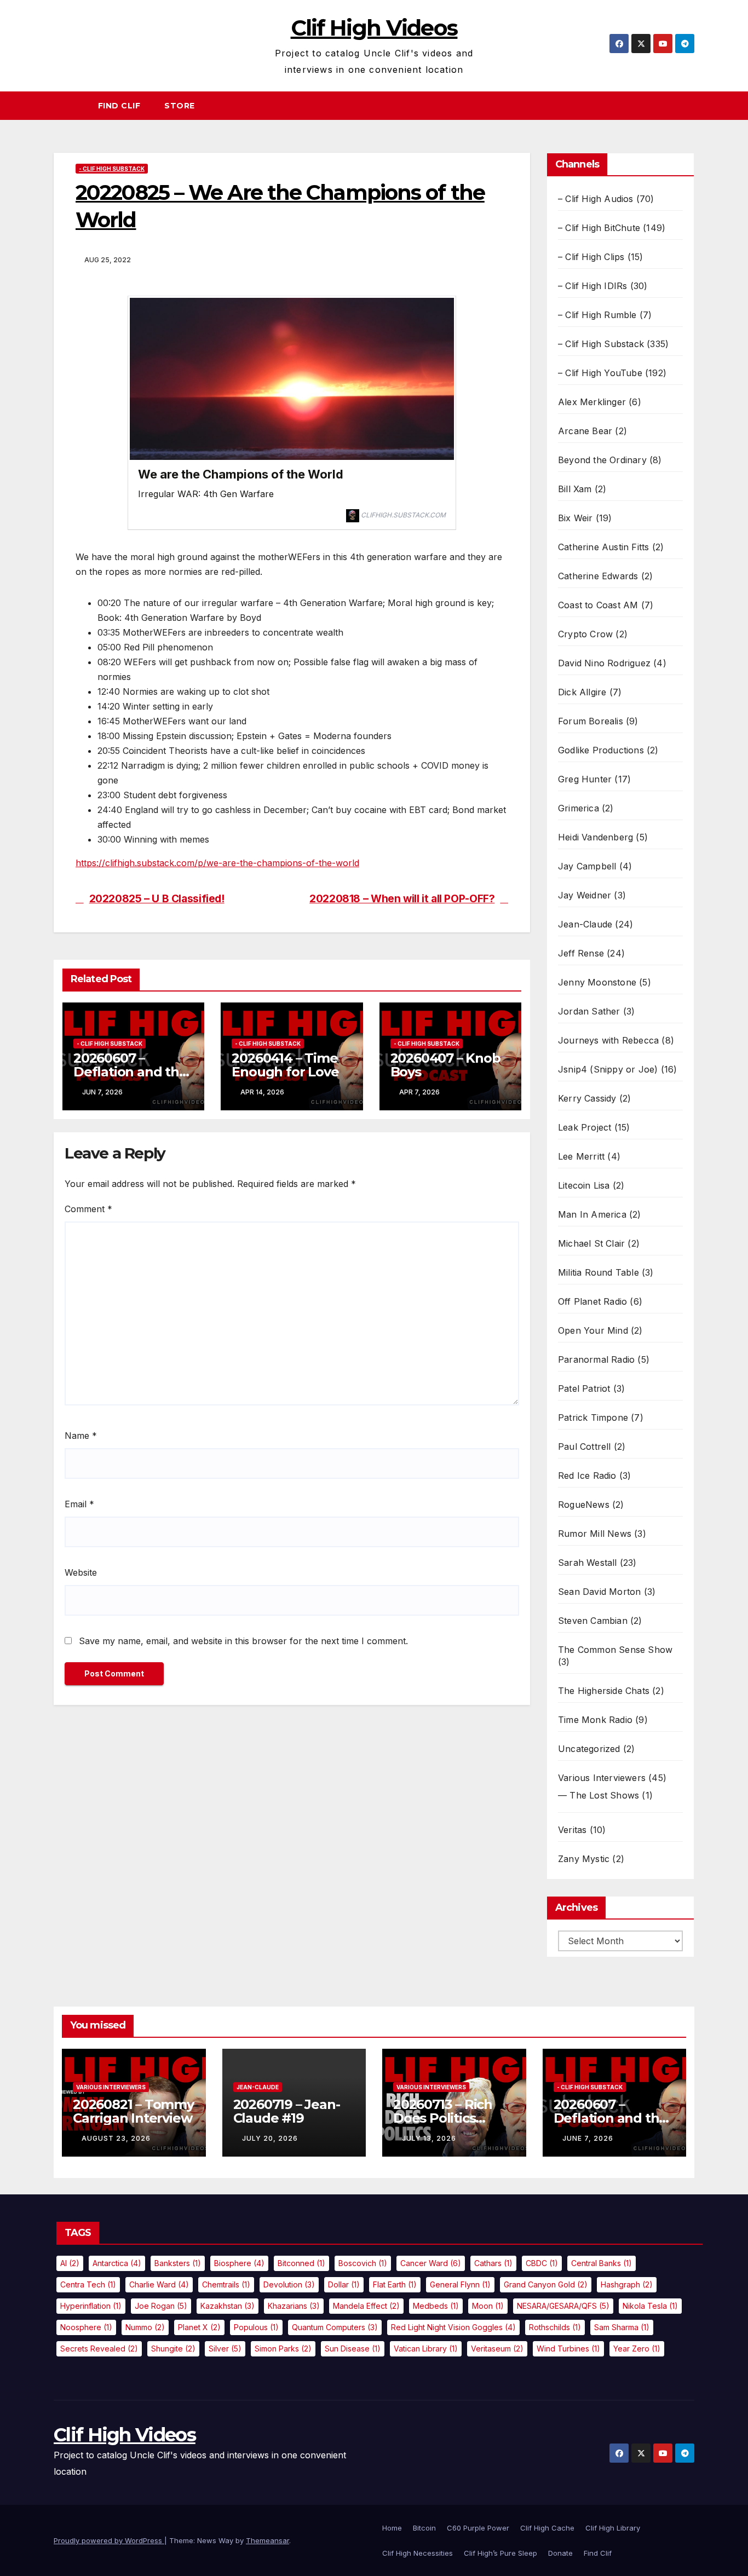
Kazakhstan (228, 2306)
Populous (256, 2327)
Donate (560, 2553)
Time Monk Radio (595, 1720)
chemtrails (226, 2284)
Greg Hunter (585, 779)
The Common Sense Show (615, 1650)
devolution (289, 2284)
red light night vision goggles (453, 2327)
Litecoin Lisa (584, 1185)
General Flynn (460, 2284)
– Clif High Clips (591, 257)
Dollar (344, 2284)
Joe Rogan (161, 2306)
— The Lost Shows (599, 1795)
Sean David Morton (599, 1592)
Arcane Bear (585, 431)
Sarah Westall (588, 1563)
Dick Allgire (582, 692)
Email (79, 1504)
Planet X (199, 2327)
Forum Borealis (591, 721)
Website (81, 1572)
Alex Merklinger (592, 402)
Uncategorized (589, 1749)
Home (392, 2528)
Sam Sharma (622, 2327)
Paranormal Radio (596, 1359)
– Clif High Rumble (597, 315)
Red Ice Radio (587, 1476)
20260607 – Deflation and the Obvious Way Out (130, 1072)
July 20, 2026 (270, 2138)
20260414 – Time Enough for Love (285, 1065)
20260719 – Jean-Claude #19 (287, 2111)
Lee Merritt (581, 1156)
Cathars (493, 2263)
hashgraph (627, 2284)
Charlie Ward (159, 2284)
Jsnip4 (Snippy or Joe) (608, 1069)
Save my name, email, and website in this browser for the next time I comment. (243, 1641)
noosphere (86, 2327)
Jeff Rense (581, 953)
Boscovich (363, 2263)
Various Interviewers (602, 1778)
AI (70, 2263)
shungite (173, 2349)
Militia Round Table (599, 1272)
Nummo (145, 2327)
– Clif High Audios (596, 199)
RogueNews (584, 1505)
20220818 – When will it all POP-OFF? (402, 899)
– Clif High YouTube (600, 373)
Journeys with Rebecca (608, 1040)
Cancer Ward (431, 2263)
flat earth (395, 2284)
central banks (602, 2263)
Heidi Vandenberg (595, 837)
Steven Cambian (593, 1621)
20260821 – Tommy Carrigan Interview (133, 2111)
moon (488, 2306)
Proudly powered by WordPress (109, 2540)
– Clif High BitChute (599, 228)
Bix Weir (576, 518)
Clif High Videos (374, 28)
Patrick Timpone (593, 1417)
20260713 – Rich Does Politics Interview (443, 2118)
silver (225, 2349)
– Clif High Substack (601, 344)
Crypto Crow (585, 634)
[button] (691, 106)
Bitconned (301, 2263)
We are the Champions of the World (241, 474)
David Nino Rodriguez (604, 663)
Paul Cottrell (585, 1447)
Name (81, 1436)
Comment (88, 1209)
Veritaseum (497, 2349)
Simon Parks (283, 2349)
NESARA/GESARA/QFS (563, 2306)
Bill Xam (575, 489)
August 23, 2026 (116, 2138)
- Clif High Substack (112, 169)
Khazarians (294, 2306)
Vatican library (426, 2349)
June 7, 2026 (588, 2138)
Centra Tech (88, 2284)
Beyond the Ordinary (602, 460)
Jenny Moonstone (597, 982)
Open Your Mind (593, 1330)
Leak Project (585, 1127)
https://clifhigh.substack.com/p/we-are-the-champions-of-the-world (217, 863)
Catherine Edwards (598, 576)
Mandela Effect (366, 2306)
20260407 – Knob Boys (445, 1065)
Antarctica (117, 2263)
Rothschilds (555, 2327)
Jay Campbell (587, 866)
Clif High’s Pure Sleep (500, 2553)
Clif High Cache (547, 2528)
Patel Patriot (584, 1388)
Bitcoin (424, 2528)
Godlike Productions (601, 750)
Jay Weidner (585, 895)
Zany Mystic (584, 1859)
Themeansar (267, 2540)
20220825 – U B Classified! (157, 899)
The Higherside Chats (604, 1691)
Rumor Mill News (595, 1534)
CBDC (542, 2263)
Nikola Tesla (650, 2306)
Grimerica (579, 808)
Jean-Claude (585, 924)
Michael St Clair (591, 1243)
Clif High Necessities (418, 2553)
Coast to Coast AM (598, 605)
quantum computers (335, 2327)
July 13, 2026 (429, 2138)
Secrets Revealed (99, 2349)
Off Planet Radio (592, 1301)
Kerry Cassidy (587, 1098)
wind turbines (568, 2349)
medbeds (436, 2306)
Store (180, 106)
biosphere (239, 2263)
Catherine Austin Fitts (603, 547)
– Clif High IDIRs (592, 286)
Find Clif (119, 106)
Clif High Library (613, 2528)
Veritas (572, 1830)
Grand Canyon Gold (546, 2284)
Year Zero (637, 2349)
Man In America (592, 1214)
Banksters (178, 2263)
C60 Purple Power (478, 2528)
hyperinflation (91, 2306)
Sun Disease (353, 2349)
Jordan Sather (589, 1011)
